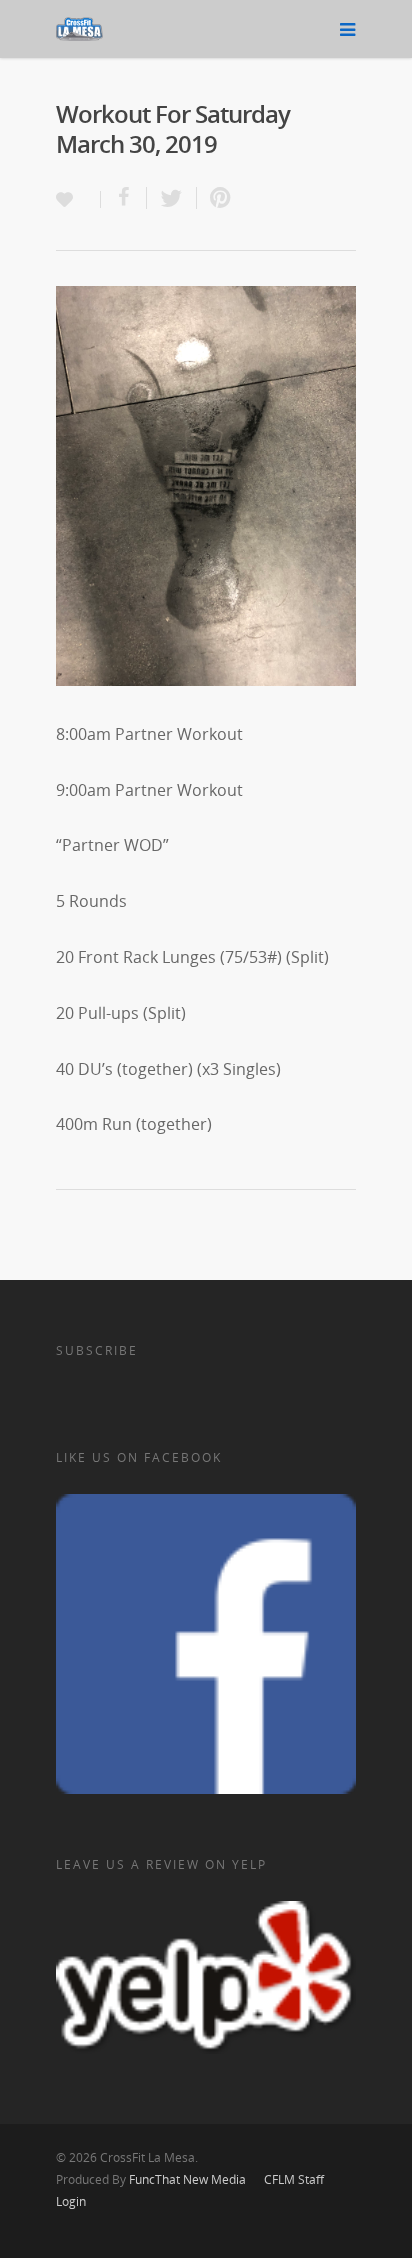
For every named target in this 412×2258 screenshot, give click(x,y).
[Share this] (124, 198)
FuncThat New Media (187, 2179)
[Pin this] (216, 198)
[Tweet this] (172, 198)
